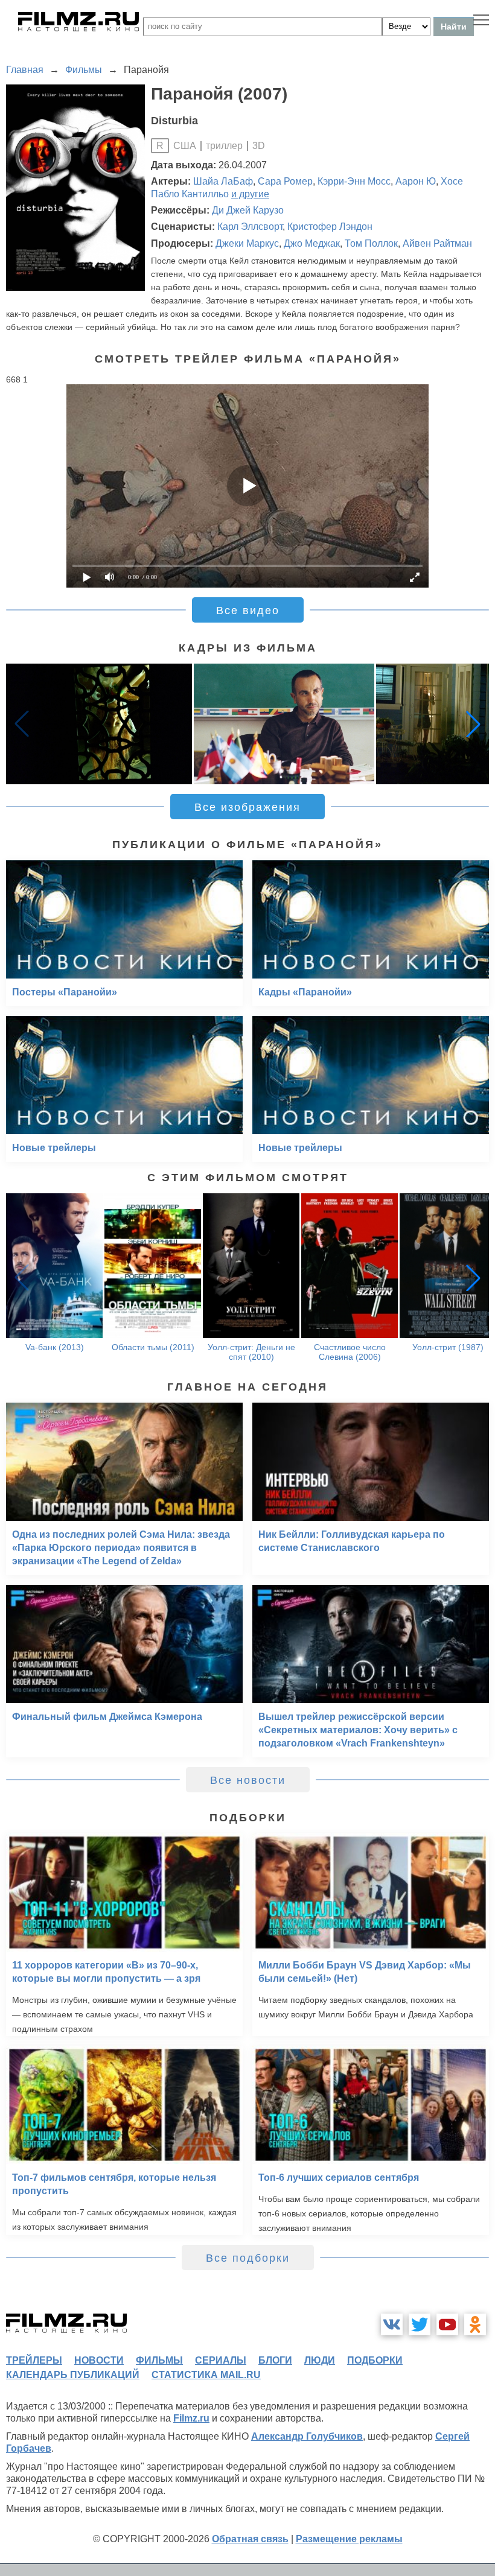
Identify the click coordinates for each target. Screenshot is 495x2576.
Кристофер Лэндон (330, 227)
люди (320, 2360)
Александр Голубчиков (307, 2436)
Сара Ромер (285, 181)
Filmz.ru (191, 2418)
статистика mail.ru (206, 2375)
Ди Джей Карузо (248, 210)
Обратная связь (250, 2539)
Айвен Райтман (437, 243)
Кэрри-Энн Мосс (354, 181)
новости (99, 2360)
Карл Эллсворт (250, 227)
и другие (250, 194)
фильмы (159, 2360)
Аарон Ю (416, 181)
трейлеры (34, 2360)
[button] (473, 724)
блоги (275, 2360)
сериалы (221, 2360)
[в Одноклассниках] (475, 2324)
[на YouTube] (447, 2324)
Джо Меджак (312, 243)
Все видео (248, 611)
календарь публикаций (73, 2375)
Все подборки (248, 2258)
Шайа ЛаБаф (223, 181)
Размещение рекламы (349, 2539)
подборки (375, 2360)
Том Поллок (371, 243)
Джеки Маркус (247, 243)
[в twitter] (420, 2324)
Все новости (248, 1780)
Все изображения (247, 807)
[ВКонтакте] (392, 2324)
